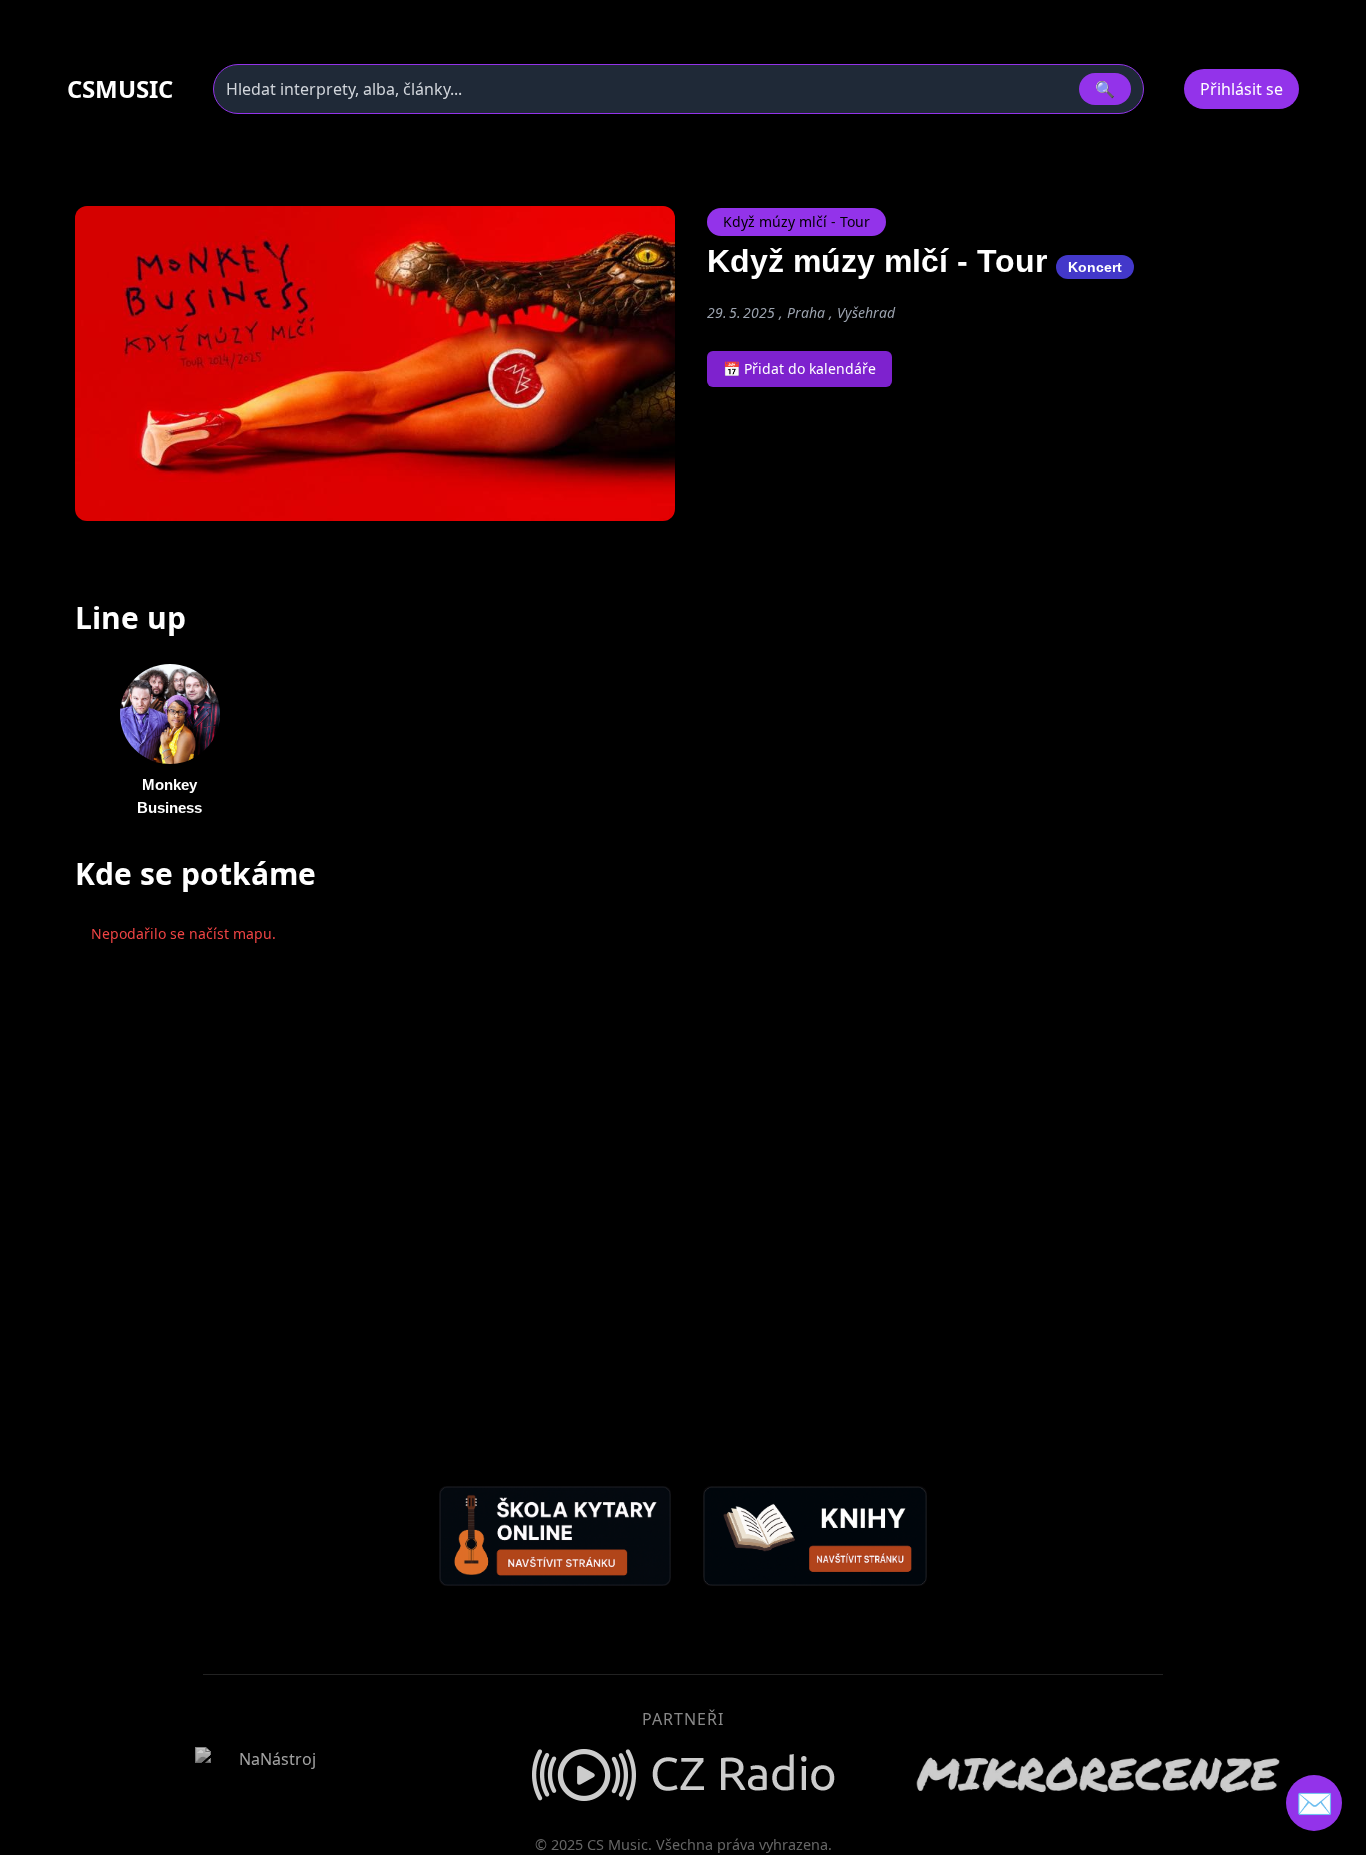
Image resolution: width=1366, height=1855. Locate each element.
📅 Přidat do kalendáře (799, 368)
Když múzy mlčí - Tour (796, 221)
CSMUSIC (120, 89)
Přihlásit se (1241, 89)
